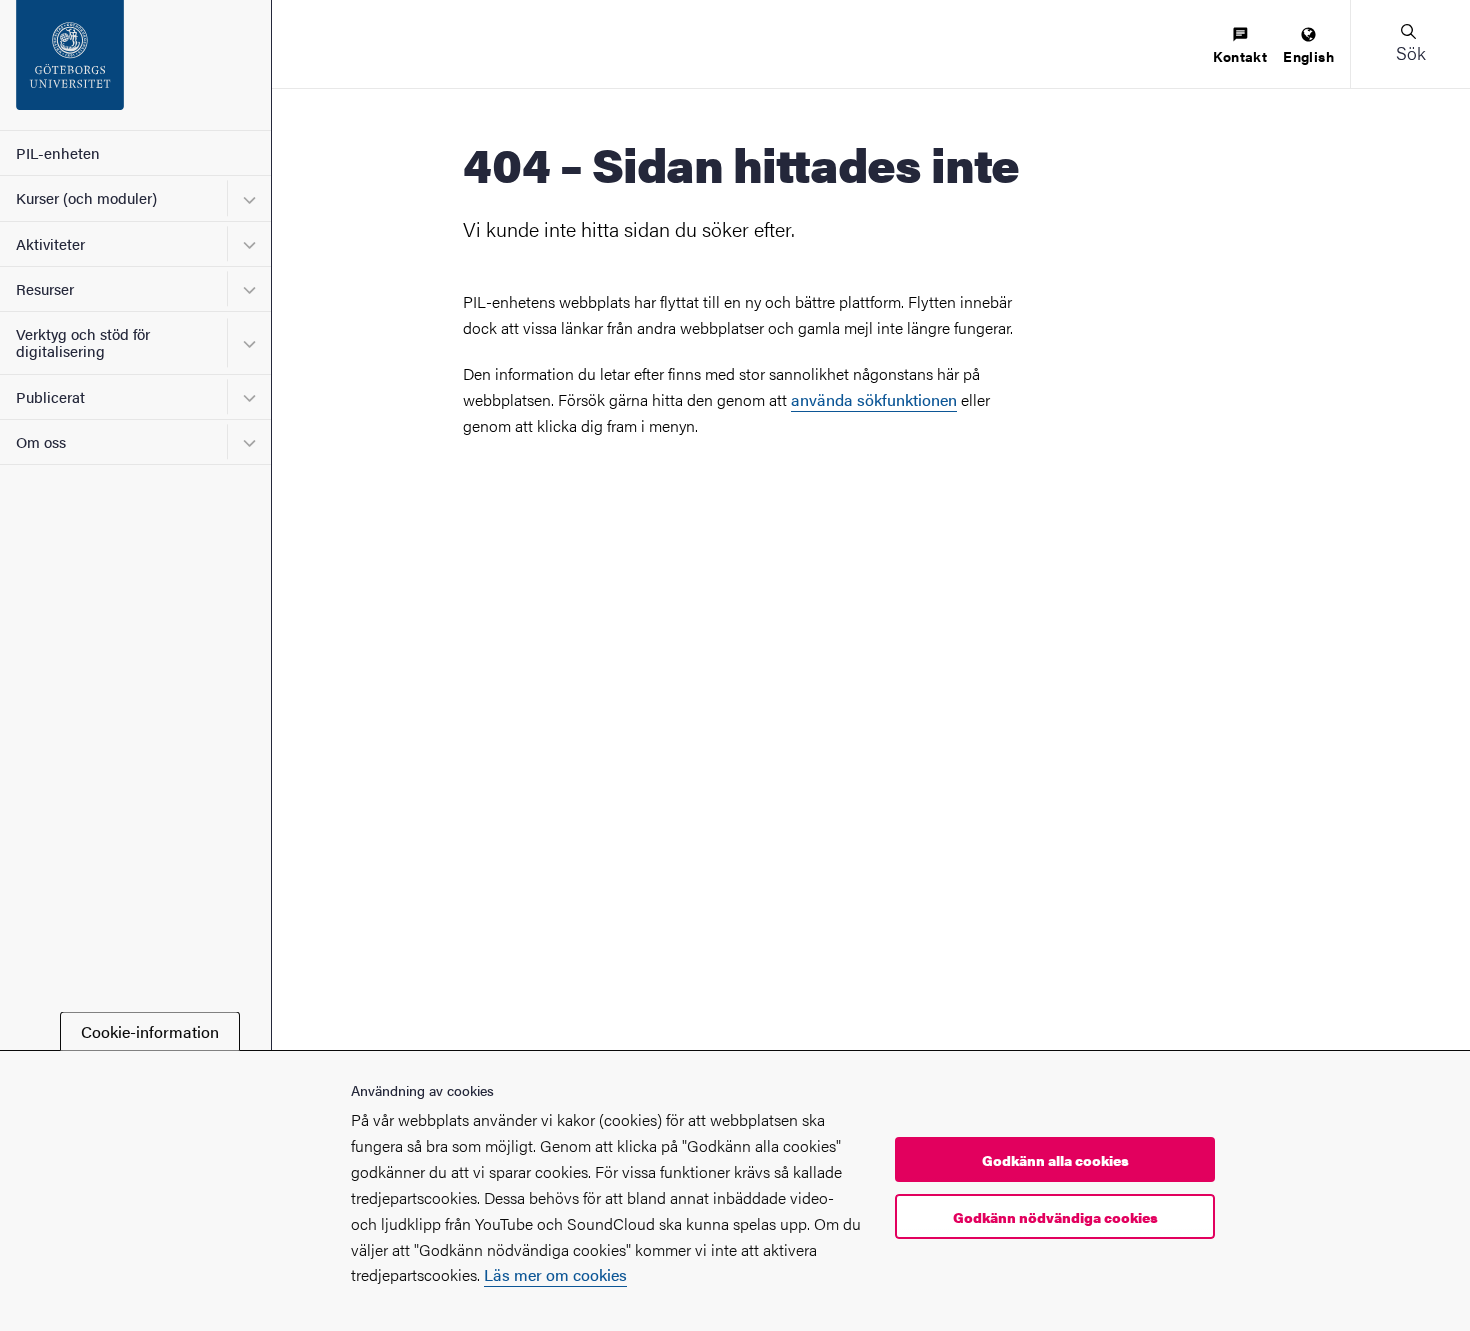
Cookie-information (150, 1031)
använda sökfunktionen (874, 399)
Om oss (41, 441)
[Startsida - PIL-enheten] (135, 65)
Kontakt (1240, 56)
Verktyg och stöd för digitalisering (83, 342)
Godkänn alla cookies (1055, 1160)
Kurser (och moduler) (86, 197)
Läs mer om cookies (555, 1275)
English (1308, 56)
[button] (1410, 44)
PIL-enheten (58, 152)
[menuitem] (1240, 46)
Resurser (45, 288)
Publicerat (50, 396)
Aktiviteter (50, 243)
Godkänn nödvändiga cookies (1055, 1217)
